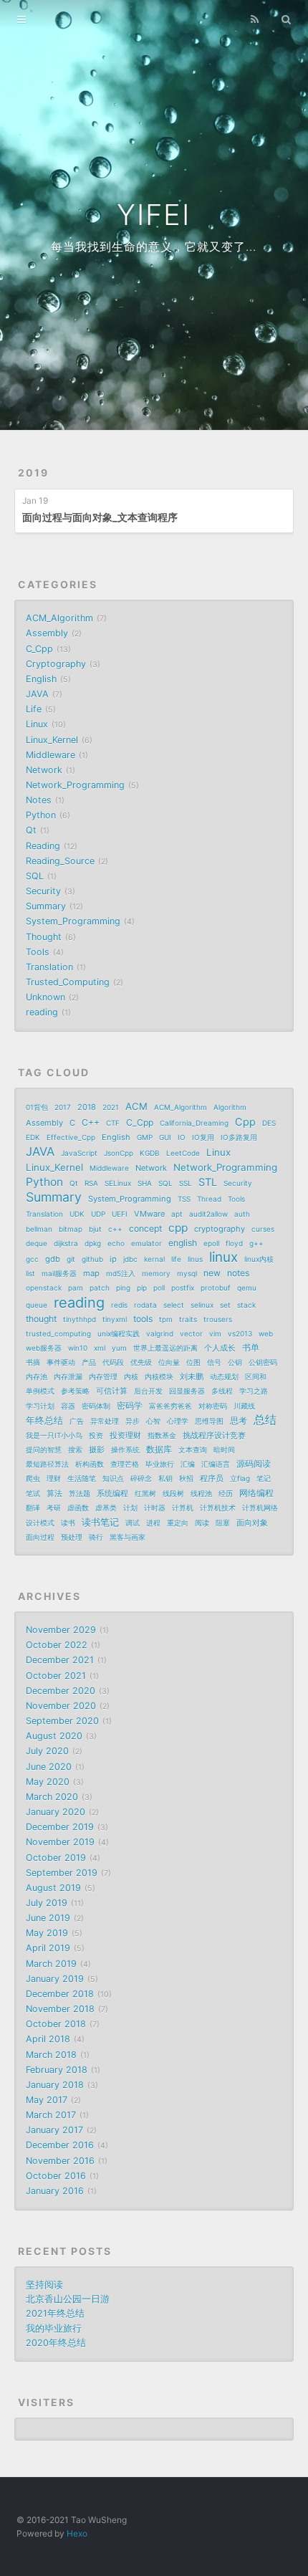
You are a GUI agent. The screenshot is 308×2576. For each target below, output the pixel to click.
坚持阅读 (44, 2285)
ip (113, 1259)
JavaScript (79, 1153)
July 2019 (47, 1903)
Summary (46, 906)
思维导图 (209, 1421)
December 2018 (60, 1994)
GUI (165, 1137)
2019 (33, 473)
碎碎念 (141, 1478)
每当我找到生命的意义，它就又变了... (154, 246)
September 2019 (62, 1873)
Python (41, 815)
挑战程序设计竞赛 (214, 1435)
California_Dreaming (194, 1123)
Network (44, 770)
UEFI (120, 1214)
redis (119, 1305)
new (212, 1273)
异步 (133, 1421)
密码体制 (96, 1406)
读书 (68, 1523)
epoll (211, 1243)
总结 (265, 1420)
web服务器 (44, 1348)
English (41, 679)
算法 (54, 1493)
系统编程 (112, 1493)
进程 (153, 1523)
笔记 (264, 1478)
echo (116, 1243)
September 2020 (62, 1721)
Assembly (47, 633)
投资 (96, 1435)
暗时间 (224, 1450)
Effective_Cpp (71, 1137)
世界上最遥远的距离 (165, 1348)
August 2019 (53, 1888)
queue (37, 1305)
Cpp (245, 1122)
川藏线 (244, 1406)
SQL (35, 876)
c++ (115, 1229)
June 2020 (49, 1767)
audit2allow (208, 1214)
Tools (38, 952)
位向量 (169, 1362)
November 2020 (61, 1706)
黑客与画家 (127, 1537)
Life (34, 709)
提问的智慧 (44, 1450)
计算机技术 (218, 1508)
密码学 (130, 1406)
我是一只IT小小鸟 (54, 1435)
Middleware (50, 755)
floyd (234, 1243)
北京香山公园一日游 (68, 2299)
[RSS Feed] (255, 19)
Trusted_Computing (68, 982)
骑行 (96, 1537)
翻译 (33, 1508)
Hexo (77, 2533)
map (91, 1273)
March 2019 (51, 1964)
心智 (153, 1421)
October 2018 (56, 2024)
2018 (87, 1107)
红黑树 (145, 1493)
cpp (178, 1228)
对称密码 (213, 1406)
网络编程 (256, 1493)
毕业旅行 (160, 1464)
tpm (166, 1319)
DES (269, 1123)
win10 (78, 1348)
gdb (53, 1259)
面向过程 (40, 1537)
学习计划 (40, 1406)
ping (123, 1288)
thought (41, 1319)
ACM (136, 1106)
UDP (98, 1214)
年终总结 (44, 1420)
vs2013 (240, 1334)
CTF (113, 1123)
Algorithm (230, 1107)
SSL (186, 1183)
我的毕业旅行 (54, 2328)
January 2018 (55, 2085)
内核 (131, 1376)
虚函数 (78, 1508)
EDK (33, 1137)
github (92, 1259)
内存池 (37, 1376)
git (71, 1259)
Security (43, 891)
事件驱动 (61, 1362)
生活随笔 (82, 1478)
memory (156, 1273)
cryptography (220, 1229)
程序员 (212, 1478)
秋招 (186, 1478)
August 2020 (54, 1736)
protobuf (216, 1288)
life (176, 1259)
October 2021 (56, 1676)
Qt (31, 830)
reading (42, 1012)
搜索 (75, 1450)
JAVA (37, 694)
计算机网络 (260, 1508)
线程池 (201, 1493)
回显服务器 (187, 1391)
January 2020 (56, 1812)
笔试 (33, 1493)
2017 (63, 1107)
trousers (218, 1319)
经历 (226, 1493)
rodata (145, 1305)
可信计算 (112, 1391)
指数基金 (162, 1435)
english (183, 1243)
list (30, 1273)
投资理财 (125, 1435)
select (174, 1305)
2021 (111, 1107)
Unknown (45, 997)
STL (208, 1182)
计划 (130, 1508)
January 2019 (55, 1979)
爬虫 (33, 1478)
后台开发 (148, 1391)
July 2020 (47, 1751)
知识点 (113, 1478)
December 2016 (60, 2145)
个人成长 (220, 1348)
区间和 (256, 1376)
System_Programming (73, 921)
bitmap (71, 1229)
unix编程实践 (119, 1334)
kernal (154, 1259)
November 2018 (60, 2009)
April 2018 (48, 2039)
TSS (184, 1199)
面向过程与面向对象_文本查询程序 (100, 517)
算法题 (80, 1493)
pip (142, 1288)
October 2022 (57, 1645)
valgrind (160, 1334)
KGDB (150, 1153)
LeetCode (183, 1153)
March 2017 (51, 2115)
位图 (193, 1362)
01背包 (37, 1107)
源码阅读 (254, 1464)
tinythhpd (80, 1319)
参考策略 (75, 1391)
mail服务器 (59, 1273)
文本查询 (193, 1450)
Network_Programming (75, 785)
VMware (149, 1214)
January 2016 (55, 2191)
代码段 (113, 1362)
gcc (32, 1259)
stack (246, 1305)
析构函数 (90, 1464)
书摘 (33, 1362)
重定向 (178, 1523)
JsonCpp (119, 1153)
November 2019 (60, 1842)
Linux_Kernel (52, 740)
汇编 (188, 1464)
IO (182, 1137)
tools (143, 1319)
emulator (146, 1243)
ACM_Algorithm (59, 618)
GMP (145, 1137)
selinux (202, 1305)
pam (76, 1288)
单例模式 (40, 1391)
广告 (77, 1421)
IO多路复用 (239, 1137)
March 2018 (51, 2055)
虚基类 (106, 1508)
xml (100, 1348)
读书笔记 (100, 1522)
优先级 (141, 1362)
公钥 (235, 1362)
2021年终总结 (55, 2313)
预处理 (72, 1537)
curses (263, 1229)
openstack (44, 1288)
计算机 (183, 1508)
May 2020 (48, 1782)
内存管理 (103, 1376)
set (225, 1305)
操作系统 (125, 1450)
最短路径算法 (47, 1464)
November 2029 (61, 1630)
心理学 (178, 1421)
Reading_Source (60, 861)
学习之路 (254, 1391)
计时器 (155, 1508)
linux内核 (259, 1259)
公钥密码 (263, 1362)
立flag (240, 1478)
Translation (49, 967)
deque (37, 1243)
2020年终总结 (56, 2343)
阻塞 (223, 1523)
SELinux (118, 1183)
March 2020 (52, 1797)
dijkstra (66, 1243)
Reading (43, 846)
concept (145, 1229)
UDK (77, 1214)
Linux (37, 724)
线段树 (173, 1493)
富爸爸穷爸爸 (170, 1406)
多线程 (222, 1391)
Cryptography (56, 664)
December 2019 (60, 1827)
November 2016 (60, 2161)
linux (223, 1258)
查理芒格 (125, 1464)
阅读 (202, 1523)
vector (191, 1334)
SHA (145, 1183)
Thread (209, 1199)
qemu (247, 1288)
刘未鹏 (192, 1376)
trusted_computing (58, 1334)
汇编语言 (216, 1464)
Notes (39, 800)
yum (119, 1348)
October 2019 (56, 1858)
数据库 (159, 1449)
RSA (91, 1183)
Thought (44, 937)
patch (100, 1288)
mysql (187, 1273)
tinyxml (115, 1319)
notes (238, 1273)
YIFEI (154, 215)
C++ (91, 1122)
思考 (239, 1421)
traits (188, 1319)
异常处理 (105, 1421)
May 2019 (47, 1933)
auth (242, 1214)
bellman (39, 1229)
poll (159, 1288)
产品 (89, 1362)
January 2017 (54, 2130)
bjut (95, 1229)
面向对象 (252, 1523)
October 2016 (56, 2176)
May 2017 (47, 2100)
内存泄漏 (68, 1376)
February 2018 (57, 2070)
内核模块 (159, 1376)
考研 (54, 1508)
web (266, 1334)
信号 (214, 1362)
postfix (183, 1288)
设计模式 (40, 1523)
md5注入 (121, 1273)
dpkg (93, 1243)
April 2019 (48, 1948)
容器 (68, 1406)
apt (177, 1214)
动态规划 (224, 1376)
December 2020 (61, 1691)
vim (215, 1334)
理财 (54, 1478)
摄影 (97, 1450)
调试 (133, 1523)
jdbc (130, 1259)
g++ (256, 1243)
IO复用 (203, 1137)
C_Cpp (39, 649)
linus (195, 1259)
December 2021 (60, 1660)
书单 (251, 1347)
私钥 (165, 1478)
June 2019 (48, 1918)
